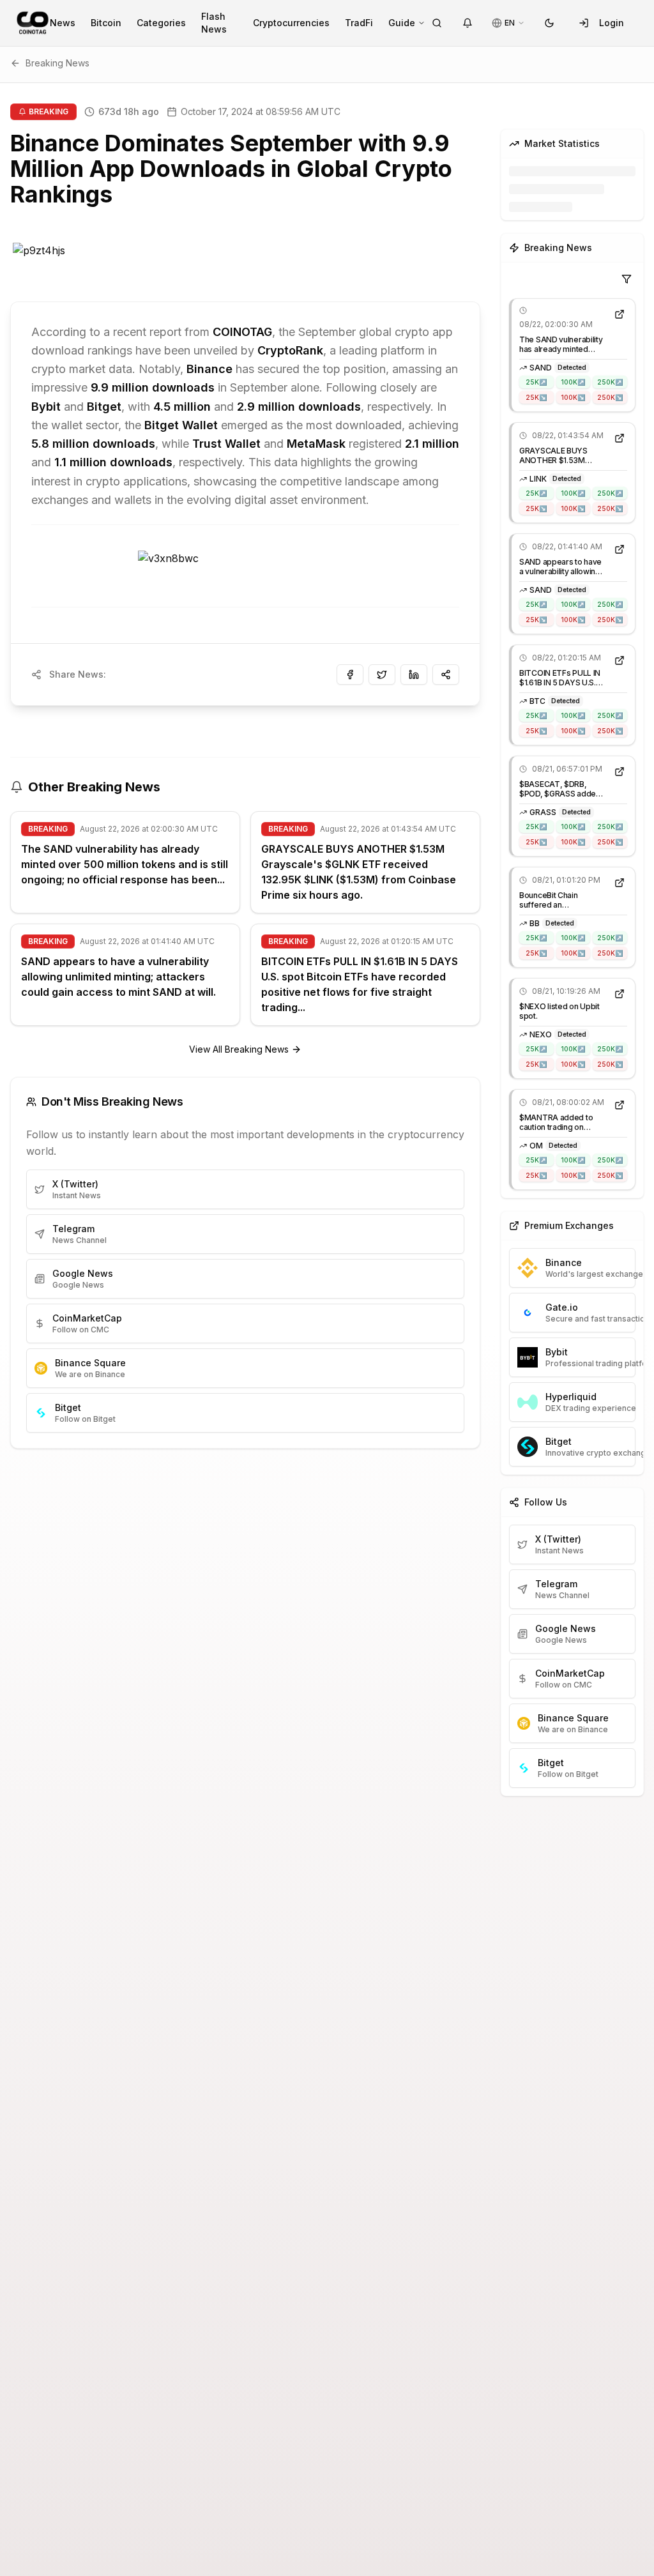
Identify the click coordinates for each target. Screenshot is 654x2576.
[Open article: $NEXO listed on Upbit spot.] (620, 994)
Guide (402, 23)
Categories (161, 23)
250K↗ (610, 382)
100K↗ (573, 382)
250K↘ (610, 397)
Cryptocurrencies (291, 23)
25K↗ (536, 382)
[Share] (446, 674)
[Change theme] (549, 23)
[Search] (437, 23)
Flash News (214, 23)
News (63, 23)
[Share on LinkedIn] (414, 674)
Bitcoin (106, 23)
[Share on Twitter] (382, 674)
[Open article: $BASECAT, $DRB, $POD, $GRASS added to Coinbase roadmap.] (620, 772)
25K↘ (536, 397)
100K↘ (573, 397)
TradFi (359, 23)
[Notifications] (468, 23)
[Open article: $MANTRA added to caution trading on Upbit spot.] (620, 1105)
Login (612, 23)
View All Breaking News (239, 1049)
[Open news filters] (627, 279)
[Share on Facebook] (350, 674)
